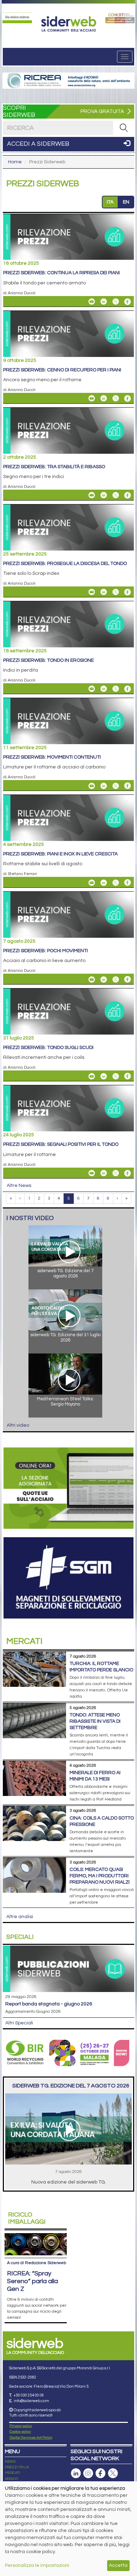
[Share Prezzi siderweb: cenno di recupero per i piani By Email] (92, 398)
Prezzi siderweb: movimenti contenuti (52, 757)
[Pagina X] (113, 2473)
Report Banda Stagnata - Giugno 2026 (49, 2004)
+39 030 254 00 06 (29, 2395)
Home (15, 162)
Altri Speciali (19, 2023)
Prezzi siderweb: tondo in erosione (48, 660)
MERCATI (12, 2473)
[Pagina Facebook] (100, 2473)
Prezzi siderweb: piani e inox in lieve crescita (60, 854)
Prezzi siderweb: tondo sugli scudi (48, 1048)
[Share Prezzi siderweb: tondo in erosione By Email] (92, 689)
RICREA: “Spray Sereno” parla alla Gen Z (32, 2281)
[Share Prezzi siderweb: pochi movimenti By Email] (92, 979)
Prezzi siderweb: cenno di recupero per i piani (62, 370)
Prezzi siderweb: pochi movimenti (45, 951)
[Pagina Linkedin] (76, 2473)
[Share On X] (116, 302)
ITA (110, 202)
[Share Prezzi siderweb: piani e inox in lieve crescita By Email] (92, 882)
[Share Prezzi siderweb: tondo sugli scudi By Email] (92, 1076)
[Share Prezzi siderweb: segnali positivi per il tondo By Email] (92, 1173)
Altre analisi (20, 1917)
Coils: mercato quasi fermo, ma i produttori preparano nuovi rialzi (100, 1876)
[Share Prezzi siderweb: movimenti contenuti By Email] (92, 786)
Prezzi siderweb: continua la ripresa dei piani (61, 273)
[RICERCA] (124, 128)
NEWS (10, 2462)
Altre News (19, 1186)
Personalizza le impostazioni (37, 2565)
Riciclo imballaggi (27, 2218)
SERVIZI (12, 2479)
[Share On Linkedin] (104, 302)
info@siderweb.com (31, 2401)
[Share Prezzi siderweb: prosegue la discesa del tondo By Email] (92, 592)
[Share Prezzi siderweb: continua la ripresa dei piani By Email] (92, 302)
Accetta (118, 2565)
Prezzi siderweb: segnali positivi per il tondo (61, 1144)
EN (126, 202)
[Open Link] (17, 18)
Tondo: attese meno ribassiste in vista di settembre (95, 1721)
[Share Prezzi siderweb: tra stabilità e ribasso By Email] (92, 495)
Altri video (18, 1425)
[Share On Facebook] (128, 302)
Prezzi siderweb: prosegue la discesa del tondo (65, 564)
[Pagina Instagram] (88, 2473)
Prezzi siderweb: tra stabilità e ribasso (54, 467)
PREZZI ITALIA (17, 2467)
